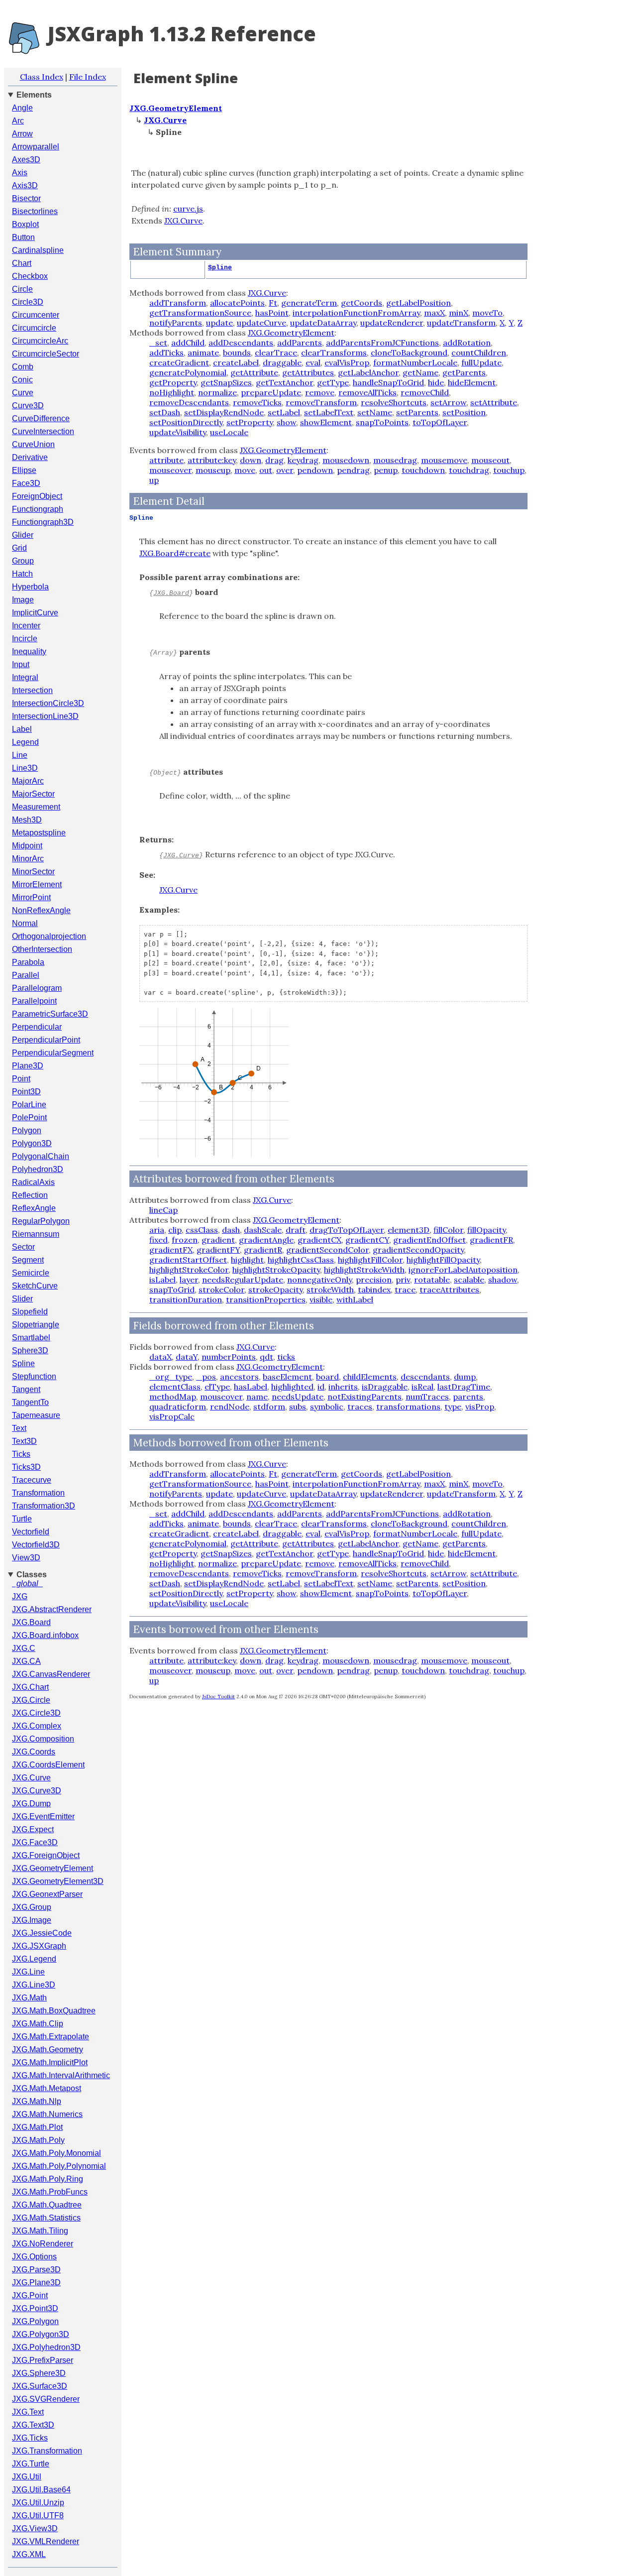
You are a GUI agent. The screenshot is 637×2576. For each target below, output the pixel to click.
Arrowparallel (36, 147)
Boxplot (25, 224)
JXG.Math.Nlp (37, 2101)
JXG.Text (28, 2412)
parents (468, 1397)
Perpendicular (37, 1027)
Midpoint (27, 846)
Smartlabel (31, 1338)
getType (333, 382)
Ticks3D (26, 1467)
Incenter (26, 626)
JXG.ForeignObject (46, 1855)
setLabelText (329, 412)
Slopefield (30, 1312)
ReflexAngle (34, 1208)
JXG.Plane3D (36, 2283)
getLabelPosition (419, 303)
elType (217, 1387)
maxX (434, 313)
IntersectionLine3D (45, 716)
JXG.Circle (31, 1700)
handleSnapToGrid (388, 382)
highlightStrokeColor (189, 1270)
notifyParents (176, 323)
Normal (25, 923)
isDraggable (385, 1387)
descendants (425, 1377)
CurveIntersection (43, 431)
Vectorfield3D (36, 1545)
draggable (282, 362)
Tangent (26, 1389)
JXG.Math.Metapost (47, 2088)
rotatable (432, 1280)
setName (375, 412)
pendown (315, 470)
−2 (196, 1087)
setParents (417, 412)
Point (21, 1079)
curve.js (188, 209)
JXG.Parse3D (36, 2270)
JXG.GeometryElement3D (58, 1881)
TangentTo (30, 1402)
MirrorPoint (31, 897)
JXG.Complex (37, 1726)
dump (465, 1377)
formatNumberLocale (415, 362)
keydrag (303, 460)
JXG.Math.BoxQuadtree (54, 2011)
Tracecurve (32, 1480)
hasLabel (251, 1387)
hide (436, 382)
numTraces (427, 1397)
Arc (18, 121)
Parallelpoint (34, 1001)
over (285, 470)
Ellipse (24, 470)
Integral (25, 677)
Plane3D (28, 1066)
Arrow (22, 134)
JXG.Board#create (175, 553)
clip (175, 1230)
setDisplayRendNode (224, 412)
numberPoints (229, 1357)
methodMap (173, 1397)
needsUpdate (298, 1397)
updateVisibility (178, 432)
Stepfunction (34, 1376)
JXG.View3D (35, 2528)
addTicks (166, 352)
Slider (22, 1299)
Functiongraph (38, 509)
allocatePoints (237, 303)
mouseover (170, 470)
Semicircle (31, 1273)
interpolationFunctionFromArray (356, 313)
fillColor (448, 1230)
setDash (165, 412)
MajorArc (28, 781)
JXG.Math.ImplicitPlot (50, 2062)
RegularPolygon (41, 1221)
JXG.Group (32, 1907)
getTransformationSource (200, 313)
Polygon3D (32, 1143)
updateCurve (262, 323)
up (154, 480)
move (245, 470)
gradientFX (171, 1250)
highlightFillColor (370, 1260)
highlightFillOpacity (443, 1260)
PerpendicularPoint (46, 1040)
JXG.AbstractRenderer (52, 1609)
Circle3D (28, 302)
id (321, 1387)
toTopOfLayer (440, 422)
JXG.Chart (30, 1687)
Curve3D (28, 406)
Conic (22, 380)
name (257, 1397)
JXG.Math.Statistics (46, 2218)
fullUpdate (481, 362)
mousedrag (395, 460)
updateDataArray (323, 323)
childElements (370, 1377)
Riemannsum (36, 1234)
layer (189, 1280)
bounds (237, 352)
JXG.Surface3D (40, 2386)
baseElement (287, 1377)
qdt (266, 1357)
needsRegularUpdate (243, 1280)
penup (386, 470)
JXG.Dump (31, 1804)
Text (19, 1428)
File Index (88, 77)
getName (421, 372)
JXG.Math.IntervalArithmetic (61, 2075)
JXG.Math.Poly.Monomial (56, 2153)
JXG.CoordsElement (48, 1765)
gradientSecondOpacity (418, 1250)
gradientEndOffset (429, 1240)
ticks (286, 1357)
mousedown (346, 460)
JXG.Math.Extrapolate (51, 2037)
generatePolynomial (188, 372)
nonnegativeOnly (319, 1280)
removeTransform (321, 402)
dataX (160, 1357)
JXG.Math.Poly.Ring (48, 2179)
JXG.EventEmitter (43, 1816)
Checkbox (30, 276)
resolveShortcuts (394, 402)
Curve (23, 393)
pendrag (353, 470)
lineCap (163, 1210)
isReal (423, 1387)
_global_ (27, 1583)
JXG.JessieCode (42, 1933)
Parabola (28, 962)
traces (360, 1406)
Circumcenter (36, 315)
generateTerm (309, 303)
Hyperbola (30, 587)
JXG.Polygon (35, 2321)
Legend (25, 742)
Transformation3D (44, 1506)
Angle (22, 108)
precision (374, 1280)
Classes (32, 1575)
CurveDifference (41, 418)
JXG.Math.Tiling (40, 2231)
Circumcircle (34, 328)
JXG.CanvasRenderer (51, 1674)
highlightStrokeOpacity (276, 1270)
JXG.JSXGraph (39, 1946)
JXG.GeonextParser (47, 1894)
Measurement (36, 807)
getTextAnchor (284, 382)
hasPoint (272, 313)
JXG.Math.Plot (37, 2127)
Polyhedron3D (38, 1169)
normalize (217, 392)
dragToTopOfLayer (347, 1230)
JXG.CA (26, 1661)
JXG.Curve (31, 1778)
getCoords (362, 303)
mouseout (490, 460)
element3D (409, 1230)
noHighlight (172, 392)
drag (274, 460)
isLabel (162, 1280)
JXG (20, 1596)
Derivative (30, 457)
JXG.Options (34, 2257)
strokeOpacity (275, 1289)
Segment (28, 1260)
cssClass (202, 1230)
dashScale (263, 1230)
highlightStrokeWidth (364, 1270)
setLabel (284, 412)
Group (23, 561)
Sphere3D (30, 1350)
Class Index (42, 77)
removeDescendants (189, 402)
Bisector (26, 198)
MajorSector (33, 794)
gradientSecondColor (327, 1250)
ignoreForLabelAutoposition (463, 1270)
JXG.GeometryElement (53, 1868)
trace (405, 1289)
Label (22, 729)
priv (403, 1280)
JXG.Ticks (30, 2438)
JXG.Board (31, 1622)
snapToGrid (172, 1289)
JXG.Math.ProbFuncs (50, 2192)
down (251, 460)
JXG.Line (28, 1972)
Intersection (32, 690)
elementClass (175, 1387)
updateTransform (461, 323)
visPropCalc (172, 1416)
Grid (19, 548)
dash (231, 1230)
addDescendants (241, 343)
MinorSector (33, 872)
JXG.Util (27, 2477)
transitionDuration (186, 1299)
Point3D (26, 1092)
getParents (464, 372)
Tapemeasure (36, 1415)
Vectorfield (31, 1532)
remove (320, 392)
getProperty (173, 382)
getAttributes (308, 372)
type (453, 1406)
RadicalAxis (33, 1182)
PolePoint (29, 1117)
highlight (247, 1260)
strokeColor (221, 1289)
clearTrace (276, 352)
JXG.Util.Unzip (38, 2503)
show (286, 422)
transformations (408, 1406)
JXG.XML (29, 2554)
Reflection (30, 1195)
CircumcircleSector (46, 354)
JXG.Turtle (31, 2464)
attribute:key (212, 460)
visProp (480, 1406)
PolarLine (29, 1105)
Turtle (22, 1519)
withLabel (355, 1299)
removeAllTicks (368, 392)
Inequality (29, 651)
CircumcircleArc (40, 341)
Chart (22, 263)
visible (321, 1299)
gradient (218, 1240)
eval (313, 362)
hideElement (472, 382)
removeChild (425, 392)
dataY (187, 1357)
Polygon (27, 1130)
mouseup (213, 470)
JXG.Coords (34, 1752)
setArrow (448, 402)
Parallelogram (37, 988)
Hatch (22, 574)
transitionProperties (266, 1299)
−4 (177, 1087)
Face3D (26, 483)
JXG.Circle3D (36, 1713)
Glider (23, 535)
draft (296, 1230)
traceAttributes (449, 1289)
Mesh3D (27, 820)
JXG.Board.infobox (45, 1635)
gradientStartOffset (188, 1260)
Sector (23, 1247)
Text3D (24, 1441)
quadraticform (178, 1406)
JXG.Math (29, 1998)
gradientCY (367, 1240)
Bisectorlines (35, 211)
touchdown (423, 470)
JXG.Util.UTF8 (38, 2516)
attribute (166, 460)
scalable (469, 1280)
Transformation (38, 1493)
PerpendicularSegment (53, 1053)
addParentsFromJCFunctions (382, 343)
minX (459, 313)
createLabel (236, 362)
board (327, 1377)
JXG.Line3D (34, 1985)
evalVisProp (347, 362)
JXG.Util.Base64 (41, 2490)
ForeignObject (37, 496)
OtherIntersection (42, 949)
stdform (269, 1406)
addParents (300, 343)
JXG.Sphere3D (39, 2373)
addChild (188, 343)
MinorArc (28, 859)
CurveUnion (33, 444)
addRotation (467, 343)
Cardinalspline (38, 250)
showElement (326, 422)
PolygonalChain (41, 1156)
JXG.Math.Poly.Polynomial (59, 2166)
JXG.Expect (33, 1829)
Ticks (21, 1454)
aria (157, 1230)
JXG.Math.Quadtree (47, 2205)
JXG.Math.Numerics (47, 2114)
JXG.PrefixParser (43, 2360)
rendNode (230, 1406)
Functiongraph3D (43, 522)
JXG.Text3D (33, 2425)
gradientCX (319, 1240)
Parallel (26, 975)
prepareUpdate (271, 392)
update (219, 323)
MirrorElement (37, 884)
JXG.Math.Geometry (48, 2049)
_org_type (171, 1377)
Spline (23, 1363)
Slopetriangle (36, 1325)
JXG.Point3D (35, 2308)
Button (23, 237)
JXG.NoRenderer (43, 2244)
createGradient (179, 362)
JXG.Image (32, 1920)
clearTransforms (334, 352)
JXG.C (24, 1648)
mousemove (444, 460)
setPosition (464, 412)
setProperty (250, 422)
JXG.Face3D (35, 1842)
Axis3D (25, 185)
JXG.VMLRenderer (46, 2541)
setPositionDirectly (186, 422)
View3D (26, 1558)
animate (203, 352)
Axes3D (26, 160)
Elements (34, 95)
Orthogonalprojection (49, 936)
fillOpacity (486, 1230)
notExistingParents (365, 1397)
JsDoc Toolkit (218, 1697)
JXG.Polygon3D (41, 2334)
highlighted (292, 1387)
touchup (509, 470)
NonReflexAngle (41, 910)
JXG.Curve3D (37, 1791)
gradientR (263, 1250)
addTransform (178, 303)
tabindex (374, 1289)
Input (21, 664)
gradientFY (218, 1250)
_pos (206, 1377)
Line (20, 755)
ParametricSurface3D (50, 1014)
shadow (503, 1280)
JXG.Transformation (47, 2451)
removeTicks (257, 402)
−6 (158, 1087)
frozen (185, 1240)
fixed (159, 1240)
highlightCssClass (301, 1260)
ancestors (239, 1377)
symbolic (327, 1406)
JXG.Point (30, 2295)
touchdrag (469, 470)
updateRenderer (392, 323)
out (266, 470)
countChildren (479, 352)
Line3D (25, 768)
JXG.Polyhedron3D (46, 2347)
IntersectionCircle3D (48, 703)
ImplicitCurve (35, 613)
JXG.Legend (34, 1959)
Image (23, 600)
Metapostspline (39, 833)
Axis (20, 173)
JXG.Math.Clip (38, 2024)
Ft (273, 303)
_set (158, 343)
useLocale (229, 432)
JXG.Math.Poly (38, 2140)
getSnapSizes (226, 382)
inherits (343, 1387)
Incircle (25, 639)
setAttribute (494, 402)
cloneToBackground (409, 352)
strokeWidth (330, 1289)
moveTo (487, 313)
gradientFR (491, 1240)
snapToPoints (382, 422)
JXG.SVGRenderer (46, 2399)
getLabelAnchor (368, 372)
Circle (22, 289)
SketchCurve (35, 1286)
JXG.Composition (43, 1739)
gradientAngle (266, 1240)
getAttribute (254, 372)
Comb (23, 367)
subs (298, 1406)
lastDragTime (464, 1387)
